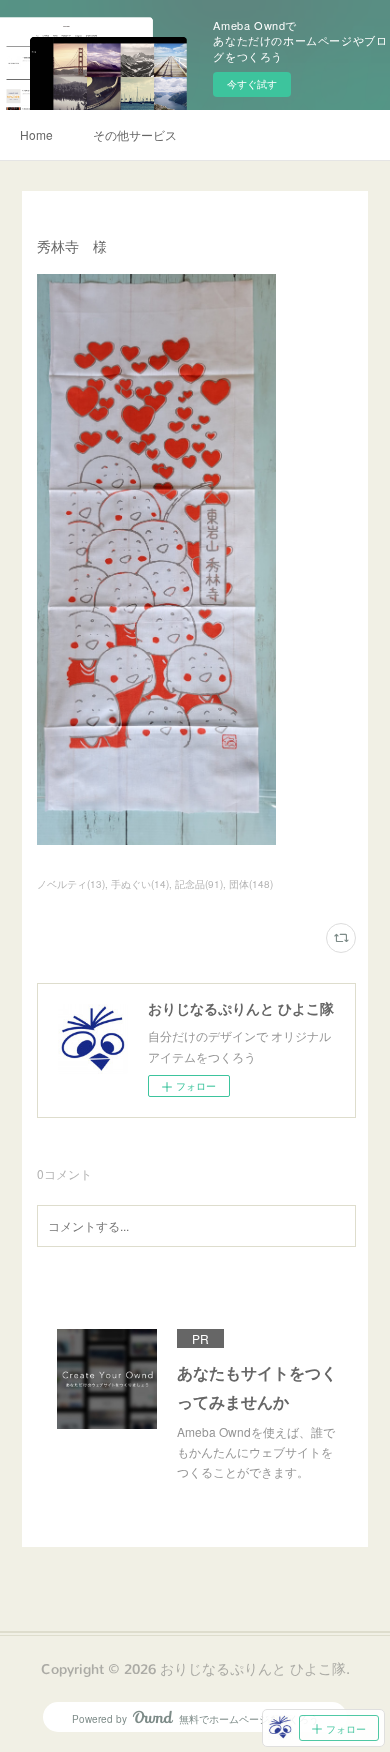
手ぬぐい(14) (140, 884)
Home (36, 134)
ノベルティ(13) (71, 884)
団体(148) (251, 884)
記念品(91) (199, 884)
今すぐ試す (252, 84)
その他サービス (135, 134)
